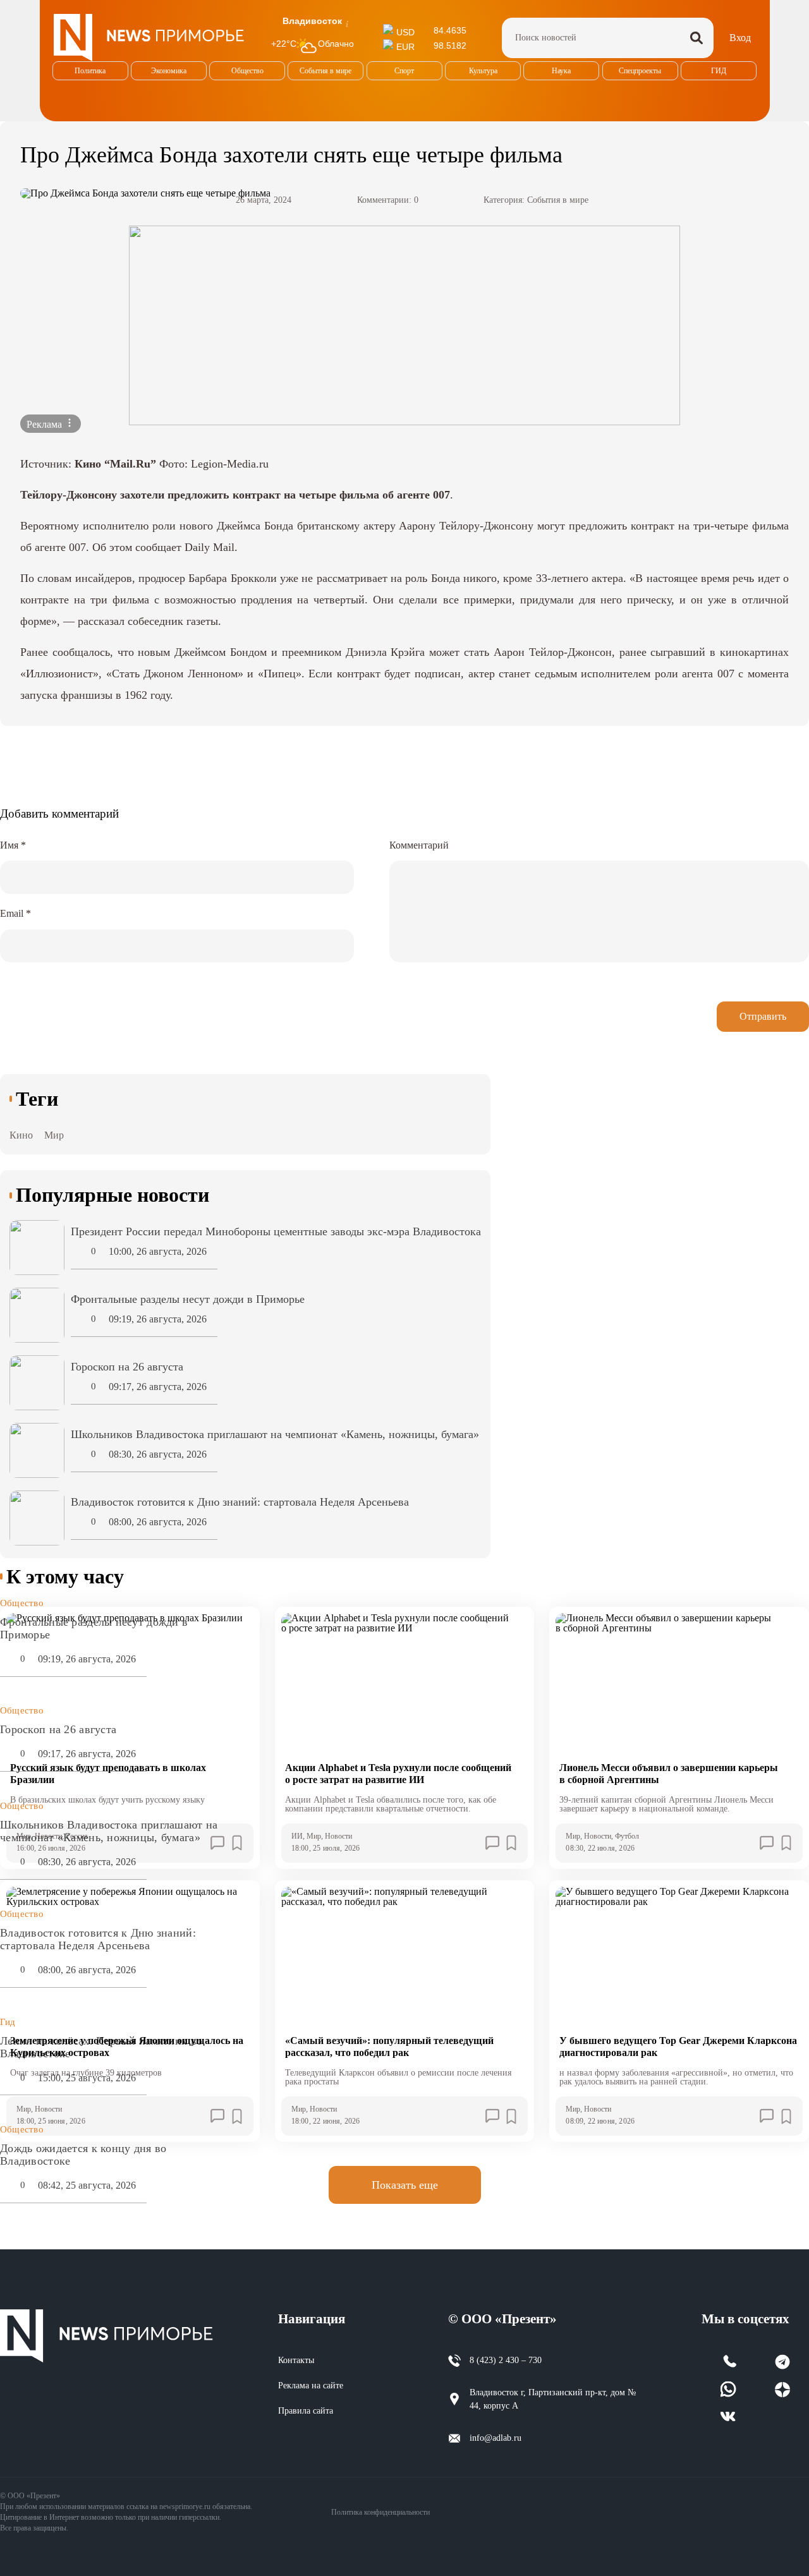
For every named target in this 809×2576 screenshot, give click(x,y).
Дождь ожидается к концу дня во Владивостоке (83, 2155)
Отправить (763, 1016)
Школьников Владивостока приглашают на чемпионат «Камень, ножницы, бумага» (109, 1831)
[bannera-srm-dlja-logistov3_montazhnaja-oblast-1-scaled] (404, 325)
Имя (13, 845)
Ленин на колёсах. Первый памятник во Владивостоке (101, 2047)
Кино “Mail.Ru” (115, 464)
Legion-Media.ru (230, 464)
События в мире (558, 200)
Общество (22, 1603)
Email (15, 913)
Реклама (46, 424)
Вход (740, 38)
